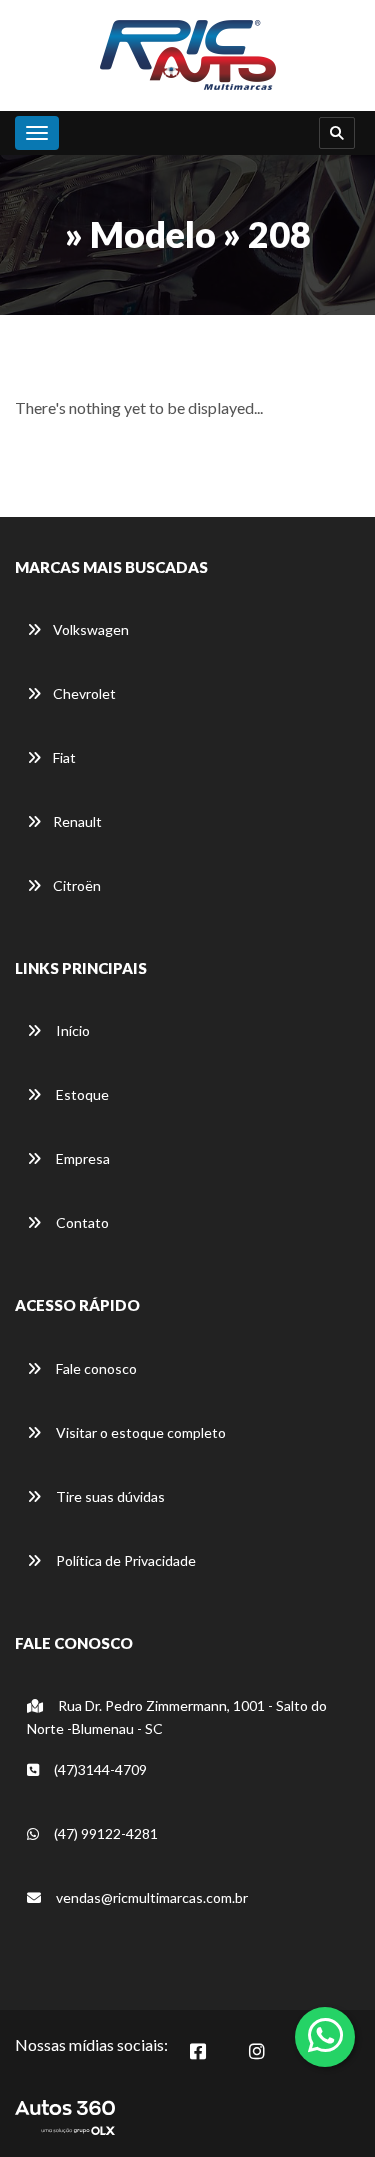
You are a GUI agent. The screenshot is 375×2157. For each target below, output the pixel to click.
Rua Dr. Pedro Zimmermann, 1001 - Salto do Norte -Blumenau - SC (177, 1717)
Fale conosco (95, 1368)
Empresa (81, 1158)
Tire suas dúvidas (109, 1496)
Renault (77, 821)
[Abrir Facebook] (204, 2056)
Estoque (81, 1094)
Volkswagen (91, 629)
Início (71, 1030)
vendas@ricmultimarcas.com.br (152, 1897)
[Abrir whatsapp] (325, 2035)
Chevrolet (84, 693)
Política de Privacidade (124, 1560)
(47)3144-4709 (99, 1769)
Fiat (64, 757)
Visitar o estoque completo (139, 1432)
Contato (81, 1222)
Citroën (77, 885)
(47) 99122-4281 (104, 1833)
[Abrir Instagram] (263, 2056)
